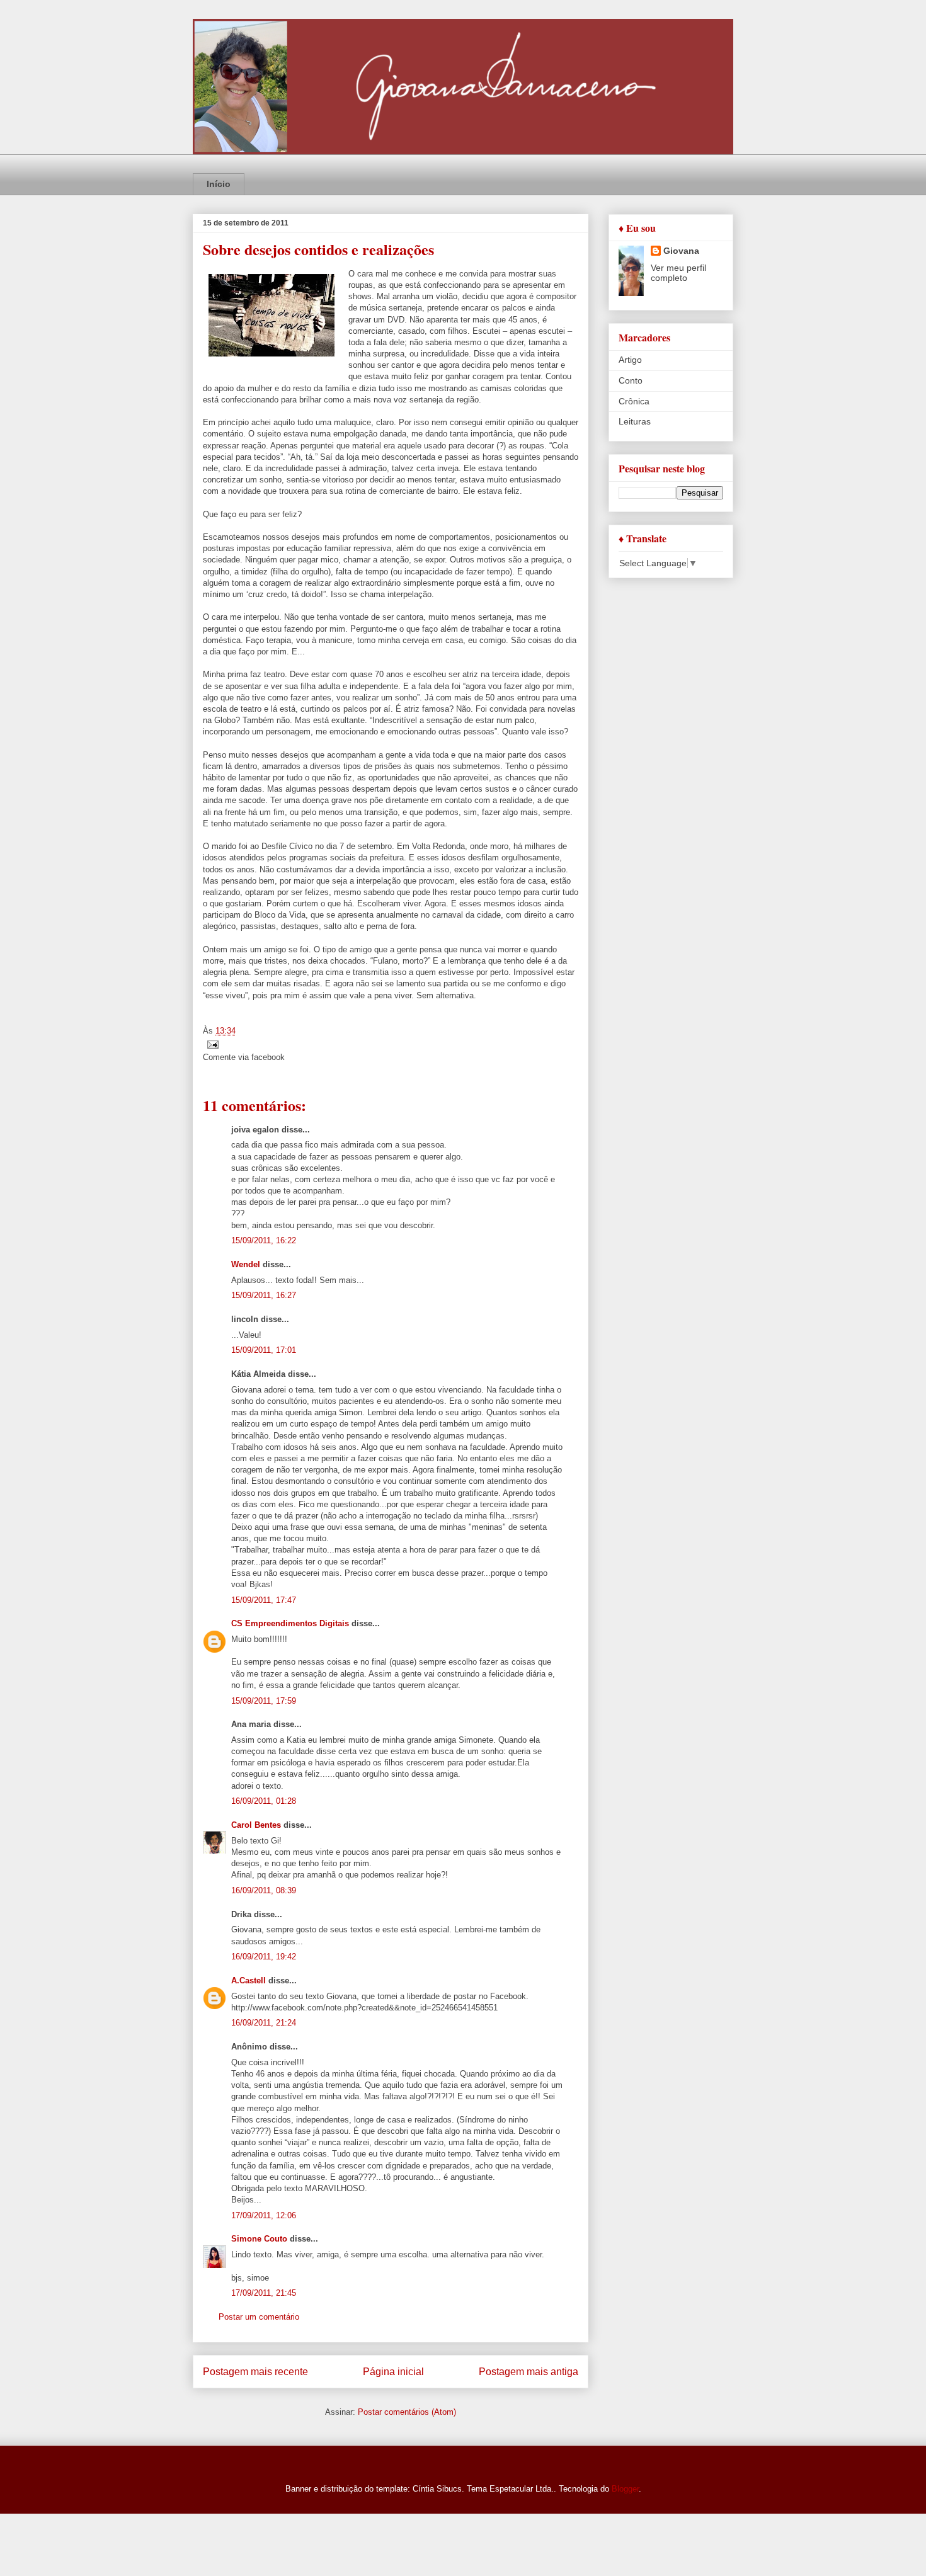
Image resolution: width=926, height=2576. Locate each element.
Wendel (246, 1264)
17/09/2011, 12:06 (264, 2215)
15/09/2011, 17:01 (264, 1350)
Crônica (634, 401)
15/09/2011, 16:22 (264, 1240)
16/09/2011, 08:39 (264, 1890)
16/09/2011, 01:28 (264, 1801)
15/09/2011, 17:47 (264, 1600)
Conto (631, 380)
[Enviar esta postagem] (211, 1044)
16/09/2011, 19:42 (264, 1957)
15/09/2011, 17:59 (264, 1701)
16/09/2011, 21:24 (264, 2023)
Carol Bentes (256, 1825)
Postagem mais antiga (529, 2372)
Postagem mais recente (255, 2372)
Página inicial (393, 2372)
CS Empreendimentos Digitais (290, 1623)
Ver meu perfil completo (678, 273)
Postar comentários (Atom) (407, 2412)
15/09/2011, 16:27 (264, 1295)
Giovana (681, 251)
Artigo (630, 360)
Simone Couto (259, 2239)
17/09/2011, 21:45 (264, 2293)
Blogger (625, 2489)
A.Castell (249, 1980)
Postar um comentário (259, 2317)
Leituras (635, 421)
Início (219, 184)
